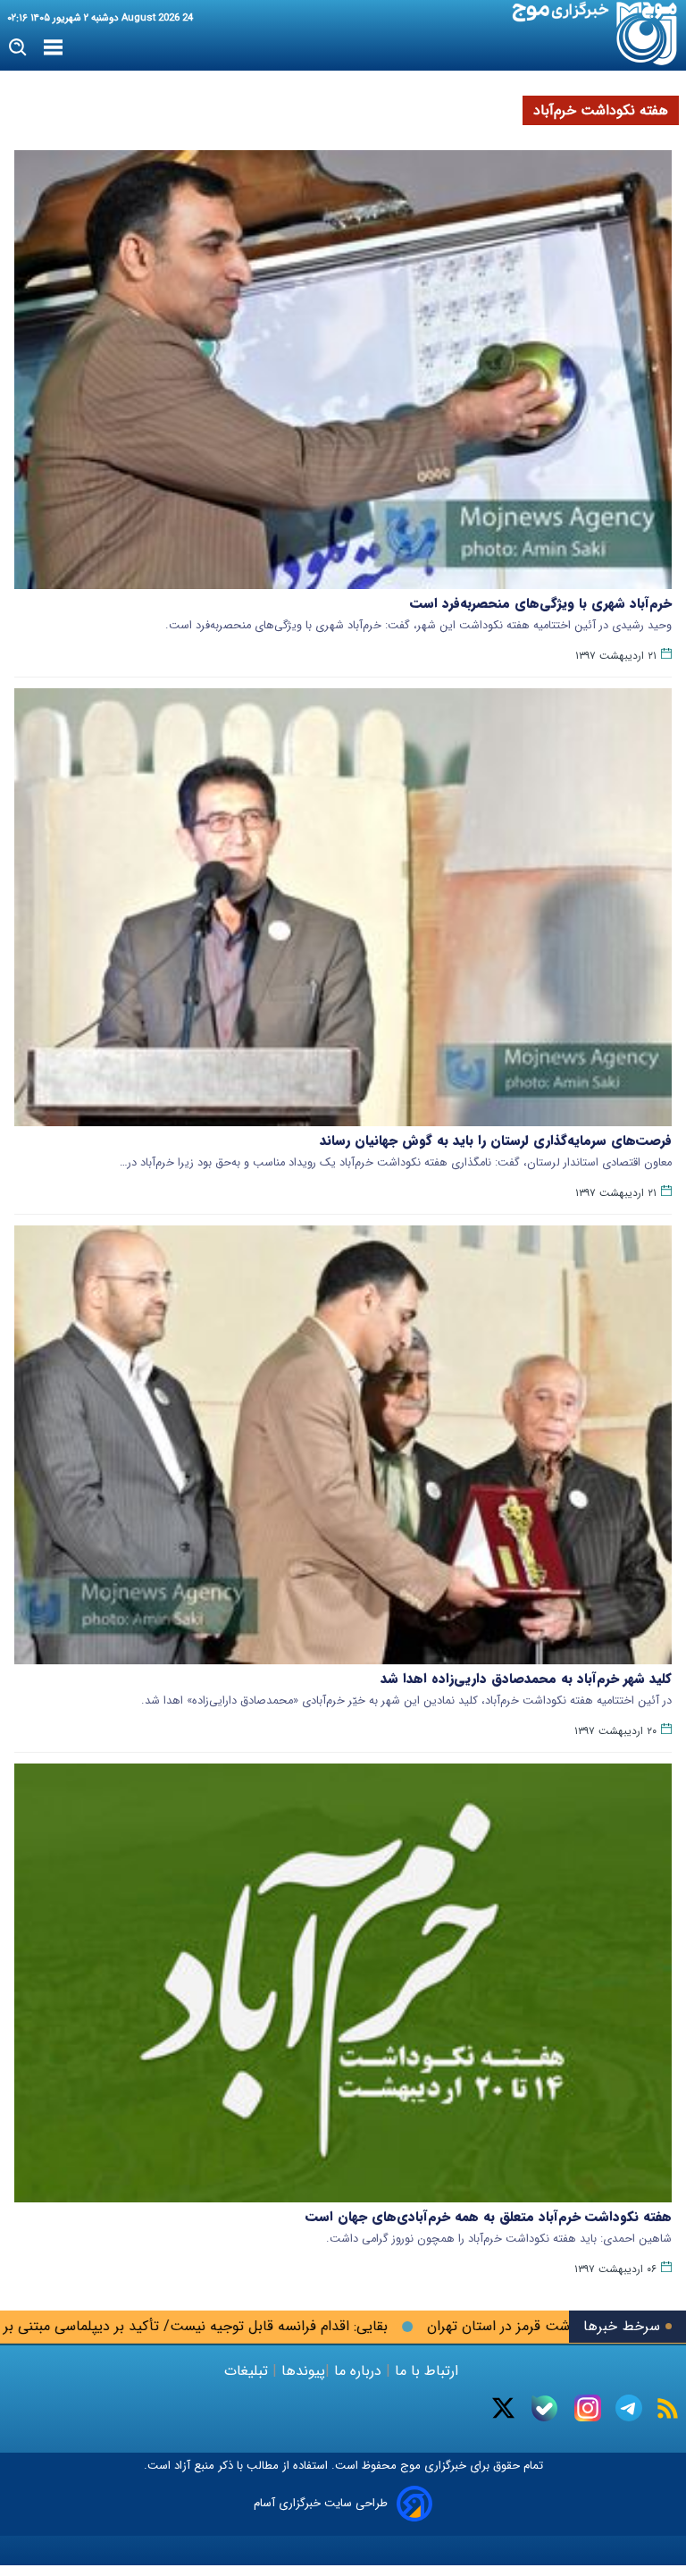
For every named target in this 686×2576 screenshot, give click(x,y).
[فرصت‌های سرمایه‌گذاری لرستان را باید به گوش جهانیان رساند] (343, 908)
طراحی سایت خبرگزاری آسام (321, 2503)
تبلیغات (248, 2371)
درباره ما (358, 2371)
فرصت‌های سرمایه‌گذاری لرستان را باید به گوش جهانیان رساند (496, 1141)
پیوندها (301, 2371)
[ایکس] (503, 2408)
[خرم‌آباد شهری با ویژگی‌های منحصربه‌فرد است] (343, 370)
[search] (18, 48)
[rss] (668, 2408)
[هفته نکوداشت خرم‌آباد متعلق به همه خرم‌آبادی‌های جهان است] (343, 1983)
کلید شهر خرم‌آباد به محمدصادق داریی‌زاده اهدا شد (526, 1679)
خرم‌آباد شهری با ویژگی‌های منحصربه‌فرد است (541, 603)
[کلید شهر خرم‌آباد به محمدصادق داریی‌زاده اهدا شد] (343, 1445)
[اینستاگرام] (588, 2408)
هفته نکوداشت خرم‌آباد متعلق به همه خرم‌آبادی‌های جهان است (489, 2217)
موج (409, 2466)
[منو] (53, 48)
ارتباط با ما (427, 2371)
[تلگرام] (629, 2408)
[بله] (544, 2408)
